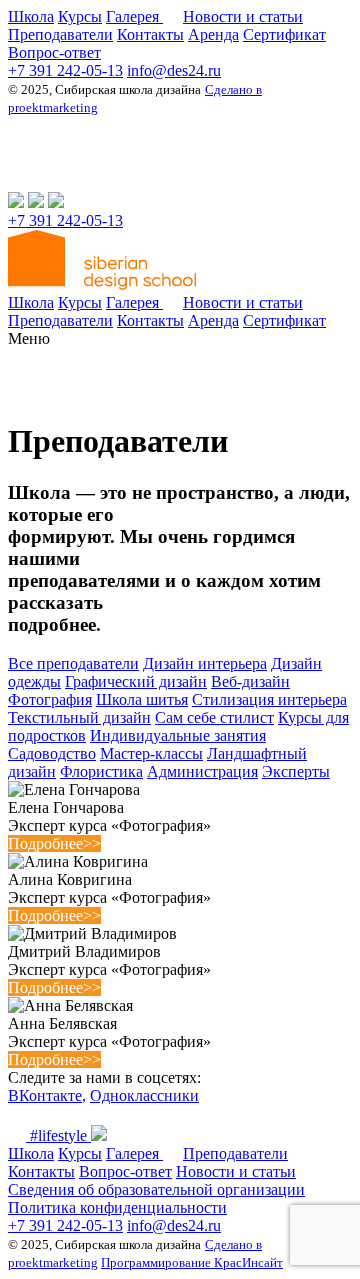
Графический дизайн (136, 681)
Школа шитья (142, 699)
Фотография (50, 699)
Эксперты (296, 771)
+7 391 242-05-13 (65, 70)
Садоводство (52, 753)
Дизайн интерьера (205, 663)
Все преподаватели (73, 663)
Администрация (202, 771)
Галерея (134, 16)
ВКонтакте (45, 1095)
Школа (31, 16)
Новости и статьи (243, 16)
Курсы (80, 16)
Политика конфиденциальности (117, 1207)
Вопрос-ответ (54, 52)
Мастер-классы (151, 753)
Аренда (213, 34)
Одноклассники (144, 1095)
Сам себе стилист (214, 717)
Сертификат (284, 34)
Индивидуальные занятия (178, 735)
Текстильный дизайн (79, 717)
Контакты (150, 34)
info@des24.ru (174, 70)
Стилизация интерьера (269, 699)
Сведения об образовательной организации (156, 1189)
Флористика (101, 771)
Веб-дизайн (250, 681)
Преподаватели (60, 34)
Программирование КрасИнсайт (192, 1262)
